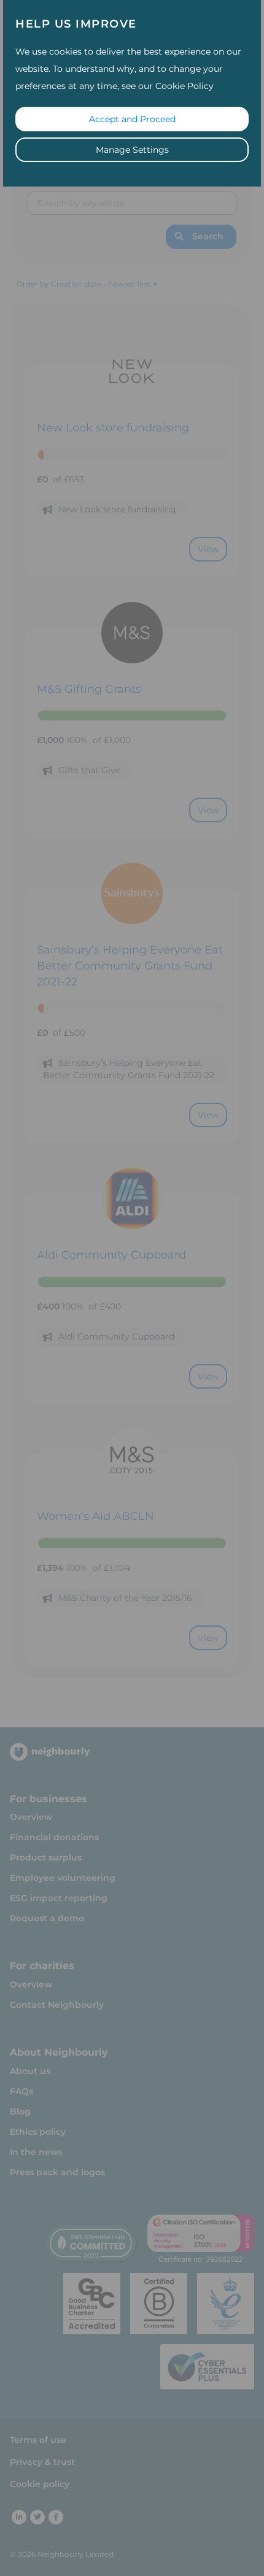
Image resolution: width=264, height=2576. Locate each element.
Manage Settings (132, 150)
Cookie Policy (184, 86)
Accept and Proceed (132, 119)
